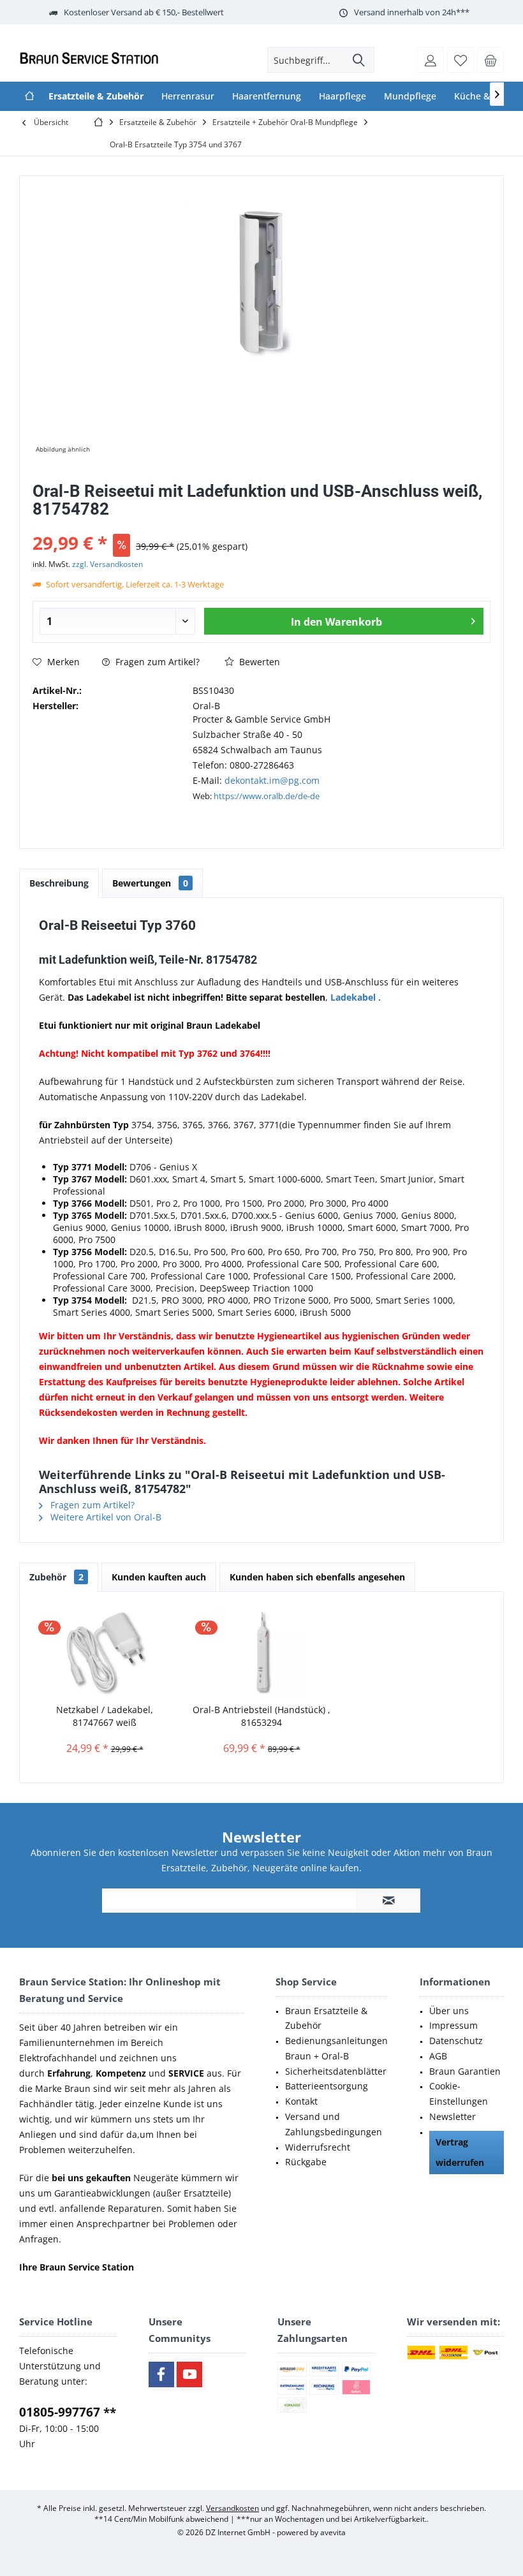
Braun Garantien (465, 2071)
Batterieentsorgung (327, 2086)
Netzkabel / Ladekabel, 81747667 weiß (105, 1716)
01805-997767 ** (68, 2412)
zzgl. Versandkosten (107, 564)
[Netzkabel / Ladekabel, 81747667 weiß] (105, 1652)
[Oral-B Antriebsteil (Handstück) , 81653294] (261, 1652)
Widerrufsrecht (318, 2147)
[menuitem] (490, 60)
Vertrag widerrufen (460, 2152)
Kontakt (301, 2101)
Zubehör (56, 1577)
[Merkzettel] (460, 60)
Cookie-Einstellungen (459, 2094)
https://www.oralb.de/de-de (267, 796)
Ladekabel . (356, 997)
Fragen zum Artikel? (156, 662)
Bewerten (258, 662)
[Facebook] (161, 2374)
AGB (438, 2056)
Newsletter (453, 2116)
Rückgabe (306, 2162)
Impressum (453, 2025)
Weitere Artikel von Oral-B (105, 1517)
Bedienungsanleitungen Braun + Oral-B (336, 2048)
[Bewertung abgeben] (261, 526)
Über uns (449, 2011)
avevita (333, 2532)
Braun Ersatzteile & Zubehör (326, 2018)
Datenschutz (456, 2041)
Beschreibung (59, 883)
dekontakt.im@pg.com (272, 780)
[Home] (29, 96)
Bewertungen (150, 883)
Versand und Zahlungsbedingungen (334, 2124)
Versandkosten (232, 2508)
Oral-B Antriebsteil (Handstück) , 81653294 (261, 1716)
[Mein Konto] (431, 60)
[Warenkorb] (490, 60)
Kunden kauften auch (159, 1577)
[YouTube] (189, 2374)
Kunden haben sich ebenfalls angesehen (317, 1577)
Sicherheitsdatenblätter (336, 2071)
